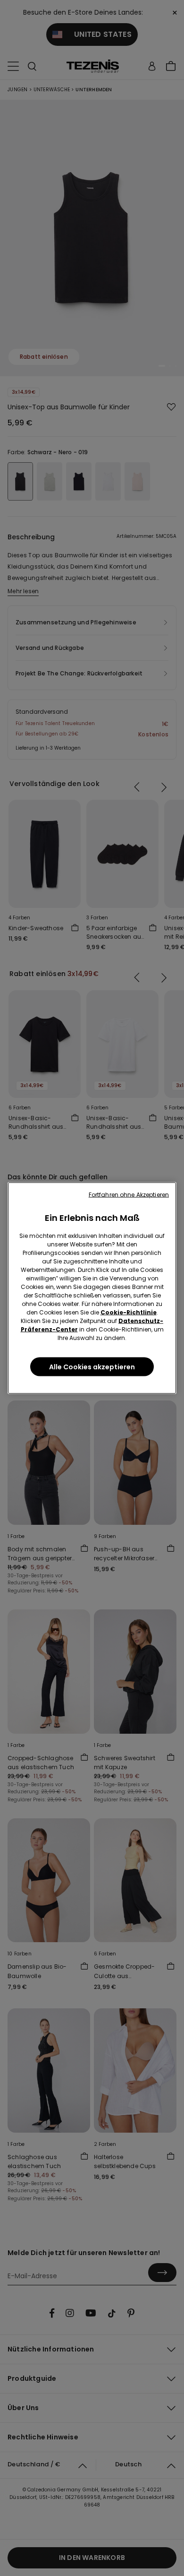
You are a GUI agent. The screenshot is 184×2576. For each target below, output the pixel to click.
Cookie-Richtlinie (129, 1312)
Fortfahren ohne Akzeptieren (129, 1195)
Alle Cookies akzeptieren (92, 1367)
